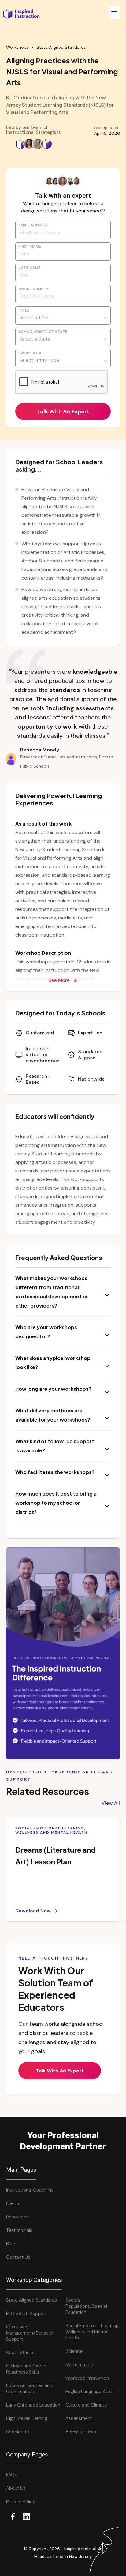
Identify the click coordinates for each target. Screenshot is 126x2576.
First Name (30, 247)
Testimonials (19, 2230)
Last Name (30, 268)
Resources (17, 2217)
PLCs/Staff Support (26, 2314)
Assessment (79, 2418)
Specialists (18, 2432)
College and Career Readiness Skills (26, 2369)
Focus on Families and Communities (29, 2389)
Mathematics (79, 2365)
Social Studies (21, 2353)
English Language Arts (89, 2392)
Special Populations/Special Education (86, 2306)
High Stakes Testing (27, 2418)
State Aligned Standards (61, 47)
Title (24, 311)
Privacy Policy (21, 2502)
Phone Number (33, 290)
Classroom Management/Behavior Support (30, 2333)
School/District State (43, 332)
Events (13, 2203)
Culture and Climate (86, 2405)
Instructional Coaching (30, 2190)
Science (74, 2351)
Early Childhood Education (33, 2405)
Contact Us (18, 2257)
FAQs (12, 2475)
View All (111, 1803)
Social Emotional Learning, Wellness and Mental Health (93, 2332)
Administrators (81, 2432)
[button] (114, 12)
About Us (16, 2488)
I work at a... (31, 354)
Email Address (33, 226)
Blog (11, 2244)
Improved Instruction (87, 2378)
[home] (20, 14)
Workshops (17, 47)
